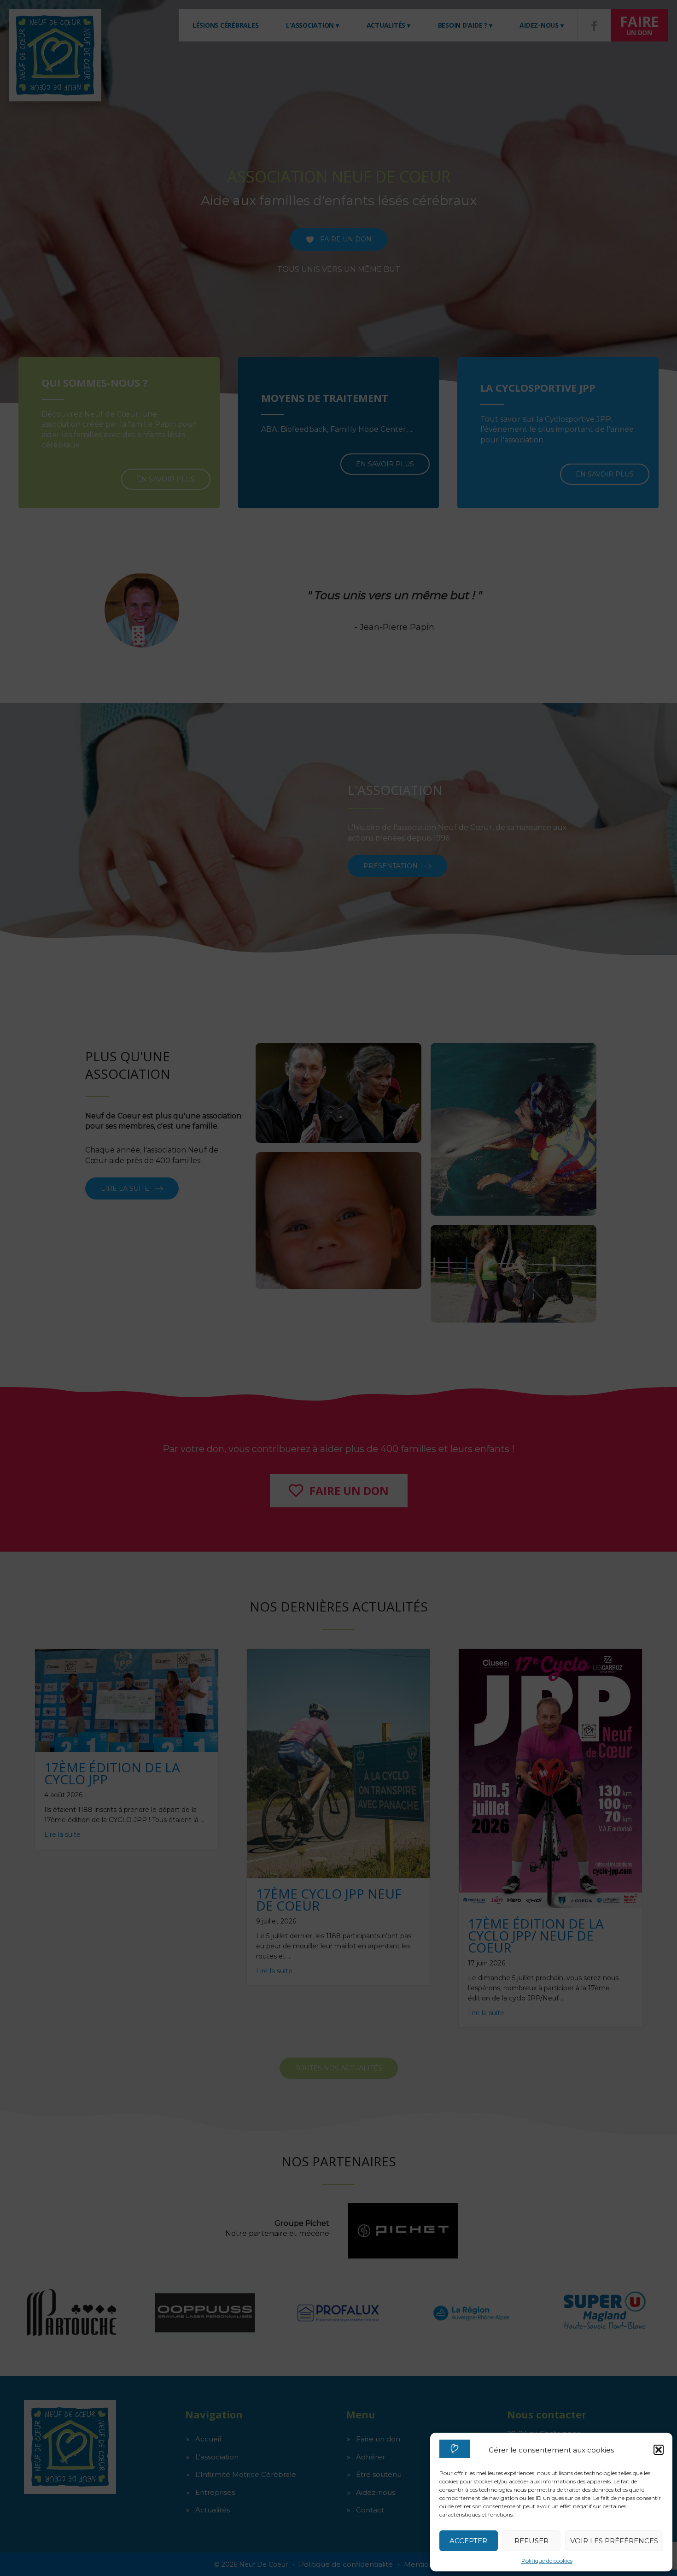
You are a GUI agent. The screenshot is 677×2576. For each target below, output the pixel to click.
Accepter (468, 2541)
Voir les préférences (614, 2541)
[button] (659, 2450)
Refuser (531, 2541)
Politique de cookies (547, 2561)
